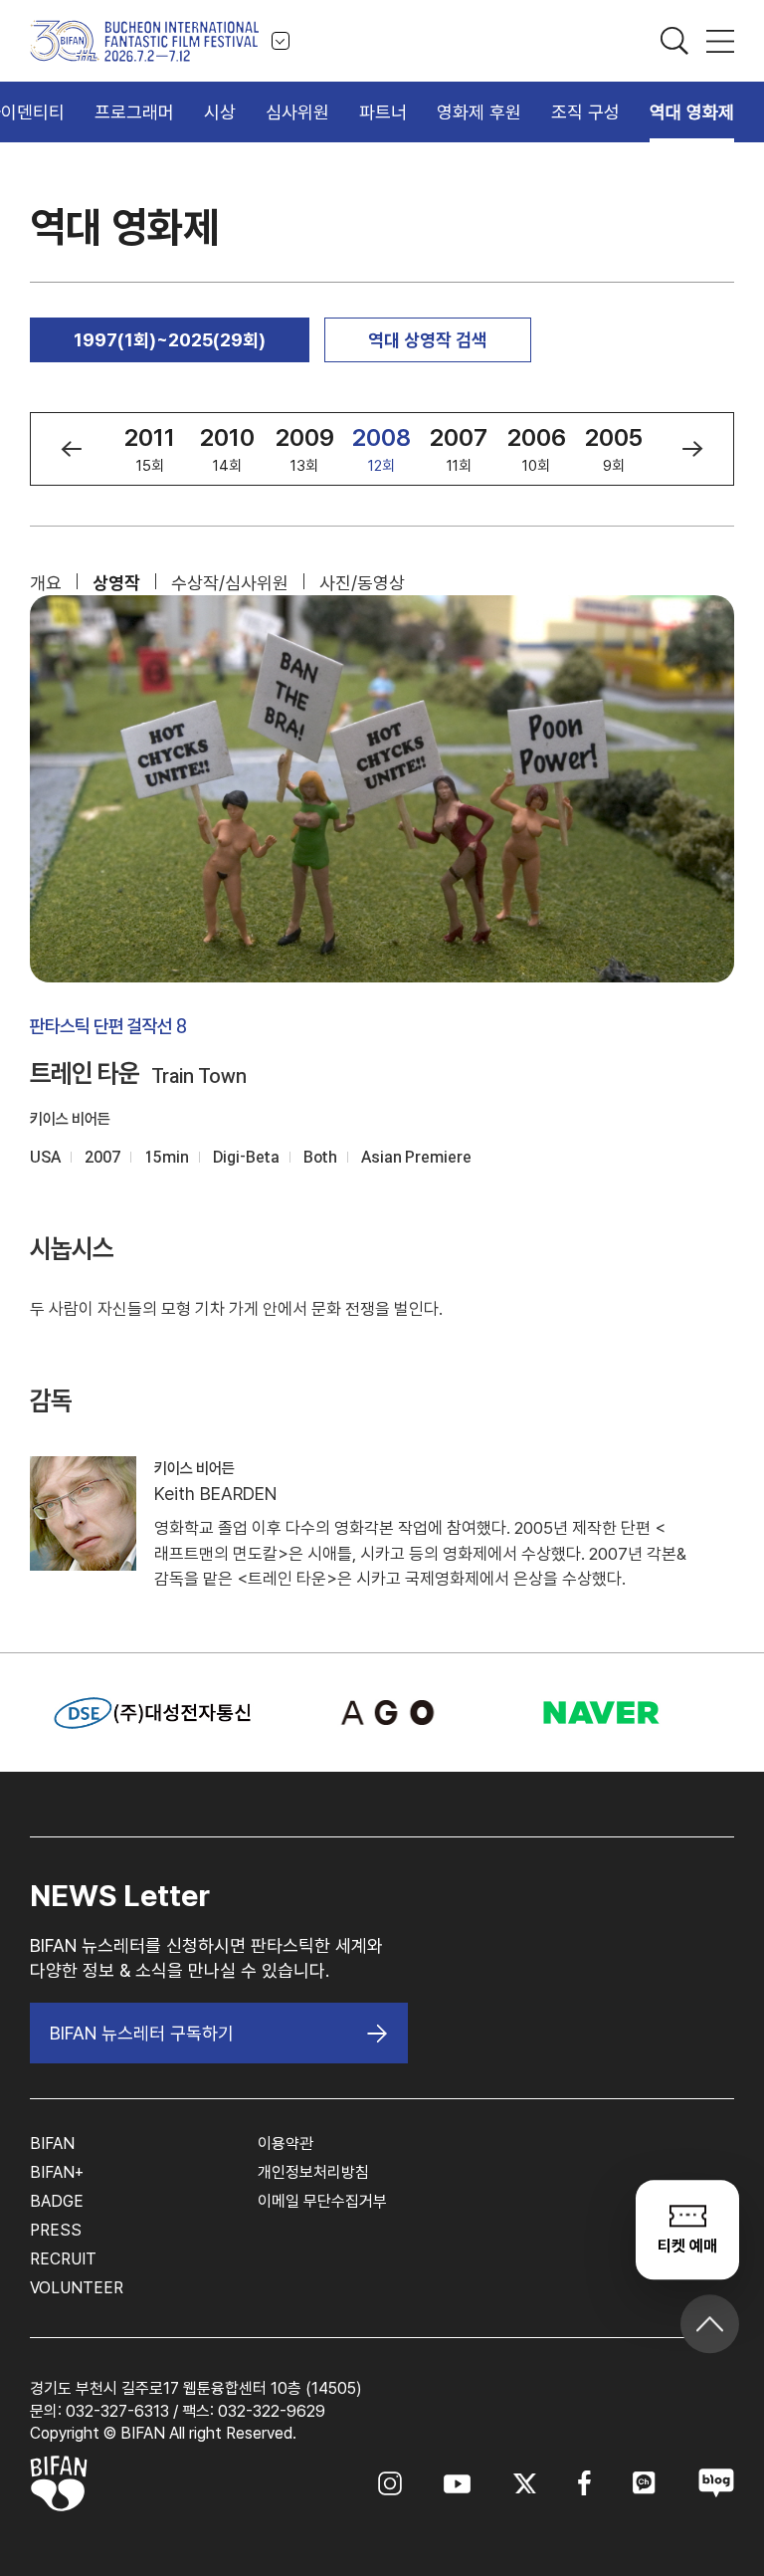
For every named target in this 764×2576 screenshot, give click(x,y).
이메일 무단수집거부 (322, 2201)
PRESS (56, 2230)
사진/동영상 (362, 583)
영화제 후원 (479, 112)
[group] (150, 449)
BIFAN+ (57, 2172)
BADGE (57, 2201)
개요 (46, 583)
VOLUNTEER (77, 2288)
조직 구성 (585, 112)
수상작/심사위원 (230, 583)
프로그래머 (134, 112)
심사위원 (297, 112)
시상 (220, 112)
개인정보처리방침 (313, 2172)
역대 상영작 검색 (428, 340)
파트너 (383, 112)
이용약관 (286, 2144)
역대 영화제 (692, 112)
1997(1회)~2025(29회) (170, 340)
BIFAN (52, 2144)
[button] (71, 449)
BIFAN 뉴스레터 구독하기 (142, 2033)
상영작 (116, 583)
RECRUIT (63, 2259)
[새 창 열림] (382, 1713)
